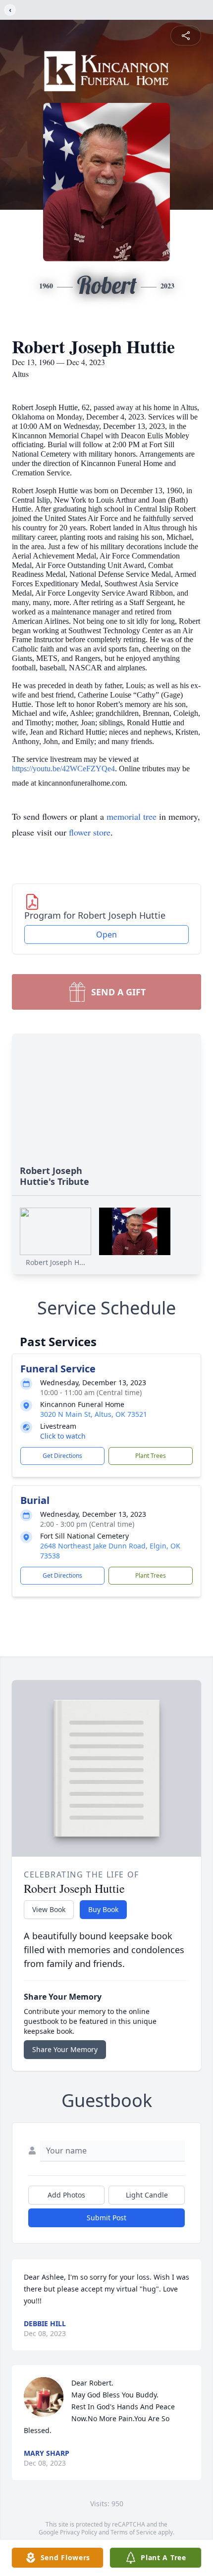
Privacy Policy (79, 2532)
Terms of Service (133, 2532)
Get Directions (62, 1456)
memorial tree (132, 816)
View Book (49, 1909)
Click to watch (63, 1436)
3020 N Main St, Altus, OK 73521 (94, 1414)
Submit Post (106, 2218)
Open (106, 935)
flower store (90, 832)
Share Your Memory (65, 2049)
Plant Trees (151, 1456)
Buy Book (103, 1909)
